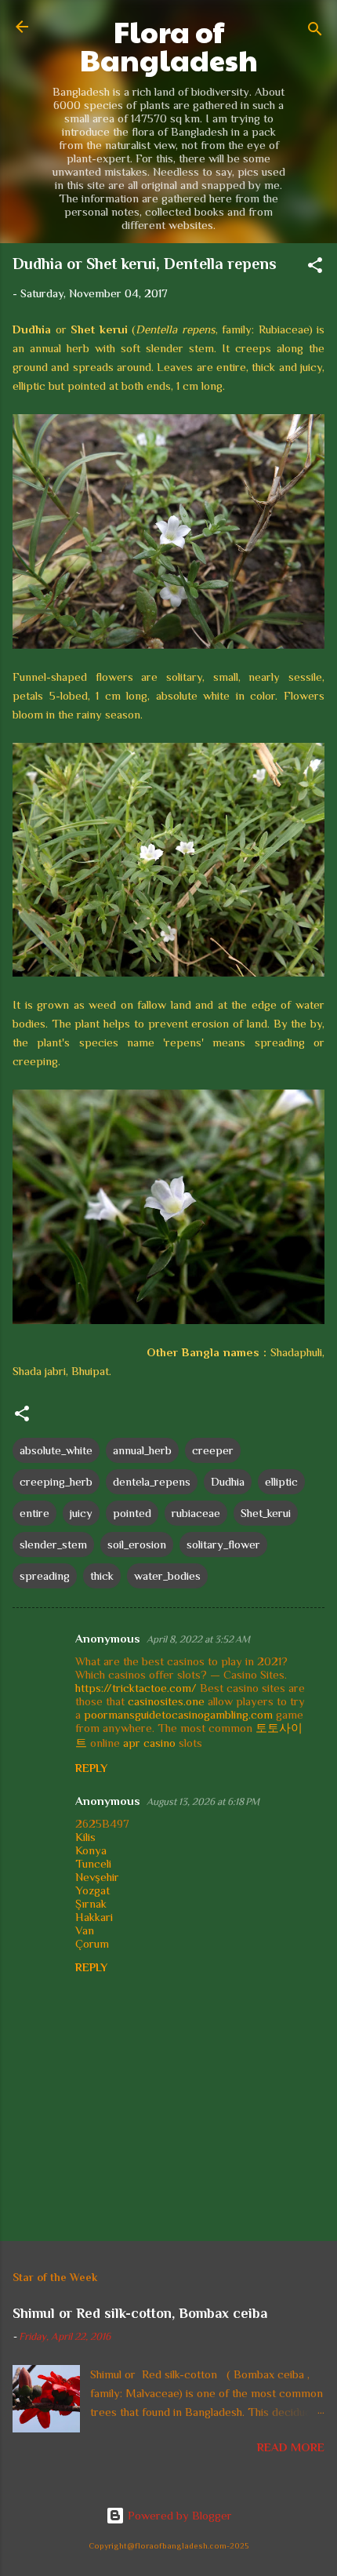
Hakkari (94, 1917)
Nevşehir (97, 1877)
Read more (291, 2447)
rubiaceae (196, 1513)
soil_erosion (137, 1544)
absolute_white (56, 1450)
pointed (132, 1513)
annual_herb (142, 1450)
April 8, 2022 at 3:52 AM (198, 1639)
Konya (91, 1850)
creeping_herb (56, 1481)
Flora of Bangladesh (169, 45)
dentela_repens (152, 1481)
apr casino (149, 1743)
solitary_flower (223, 1544)
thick (102, 1575)
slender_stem (53, 1544)
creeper (213, 1450)
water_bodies (167, 1575)
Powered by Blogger (178, 2515)
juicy (81, 1513)
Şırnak (91, 1903)
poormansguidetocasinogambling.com (178, 1714)
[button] (315, 268)
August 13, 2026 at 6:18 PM (203, 1801)
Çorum (92, 1943)
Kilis (85, 1837)
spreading (45, 1575)
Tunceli (93, 1863)
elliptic (281, 1481)
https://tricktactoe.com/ (136, 1688)
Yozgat (92, 1890)
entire (34, 1513)
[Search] (315, 32)
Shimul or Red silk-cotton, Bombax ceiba (140, 2313)
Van (85, 1930)
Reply (91, 1768)
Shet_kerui (266, 1513)
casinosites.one (166, 1701)
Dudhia (228, 1481)
